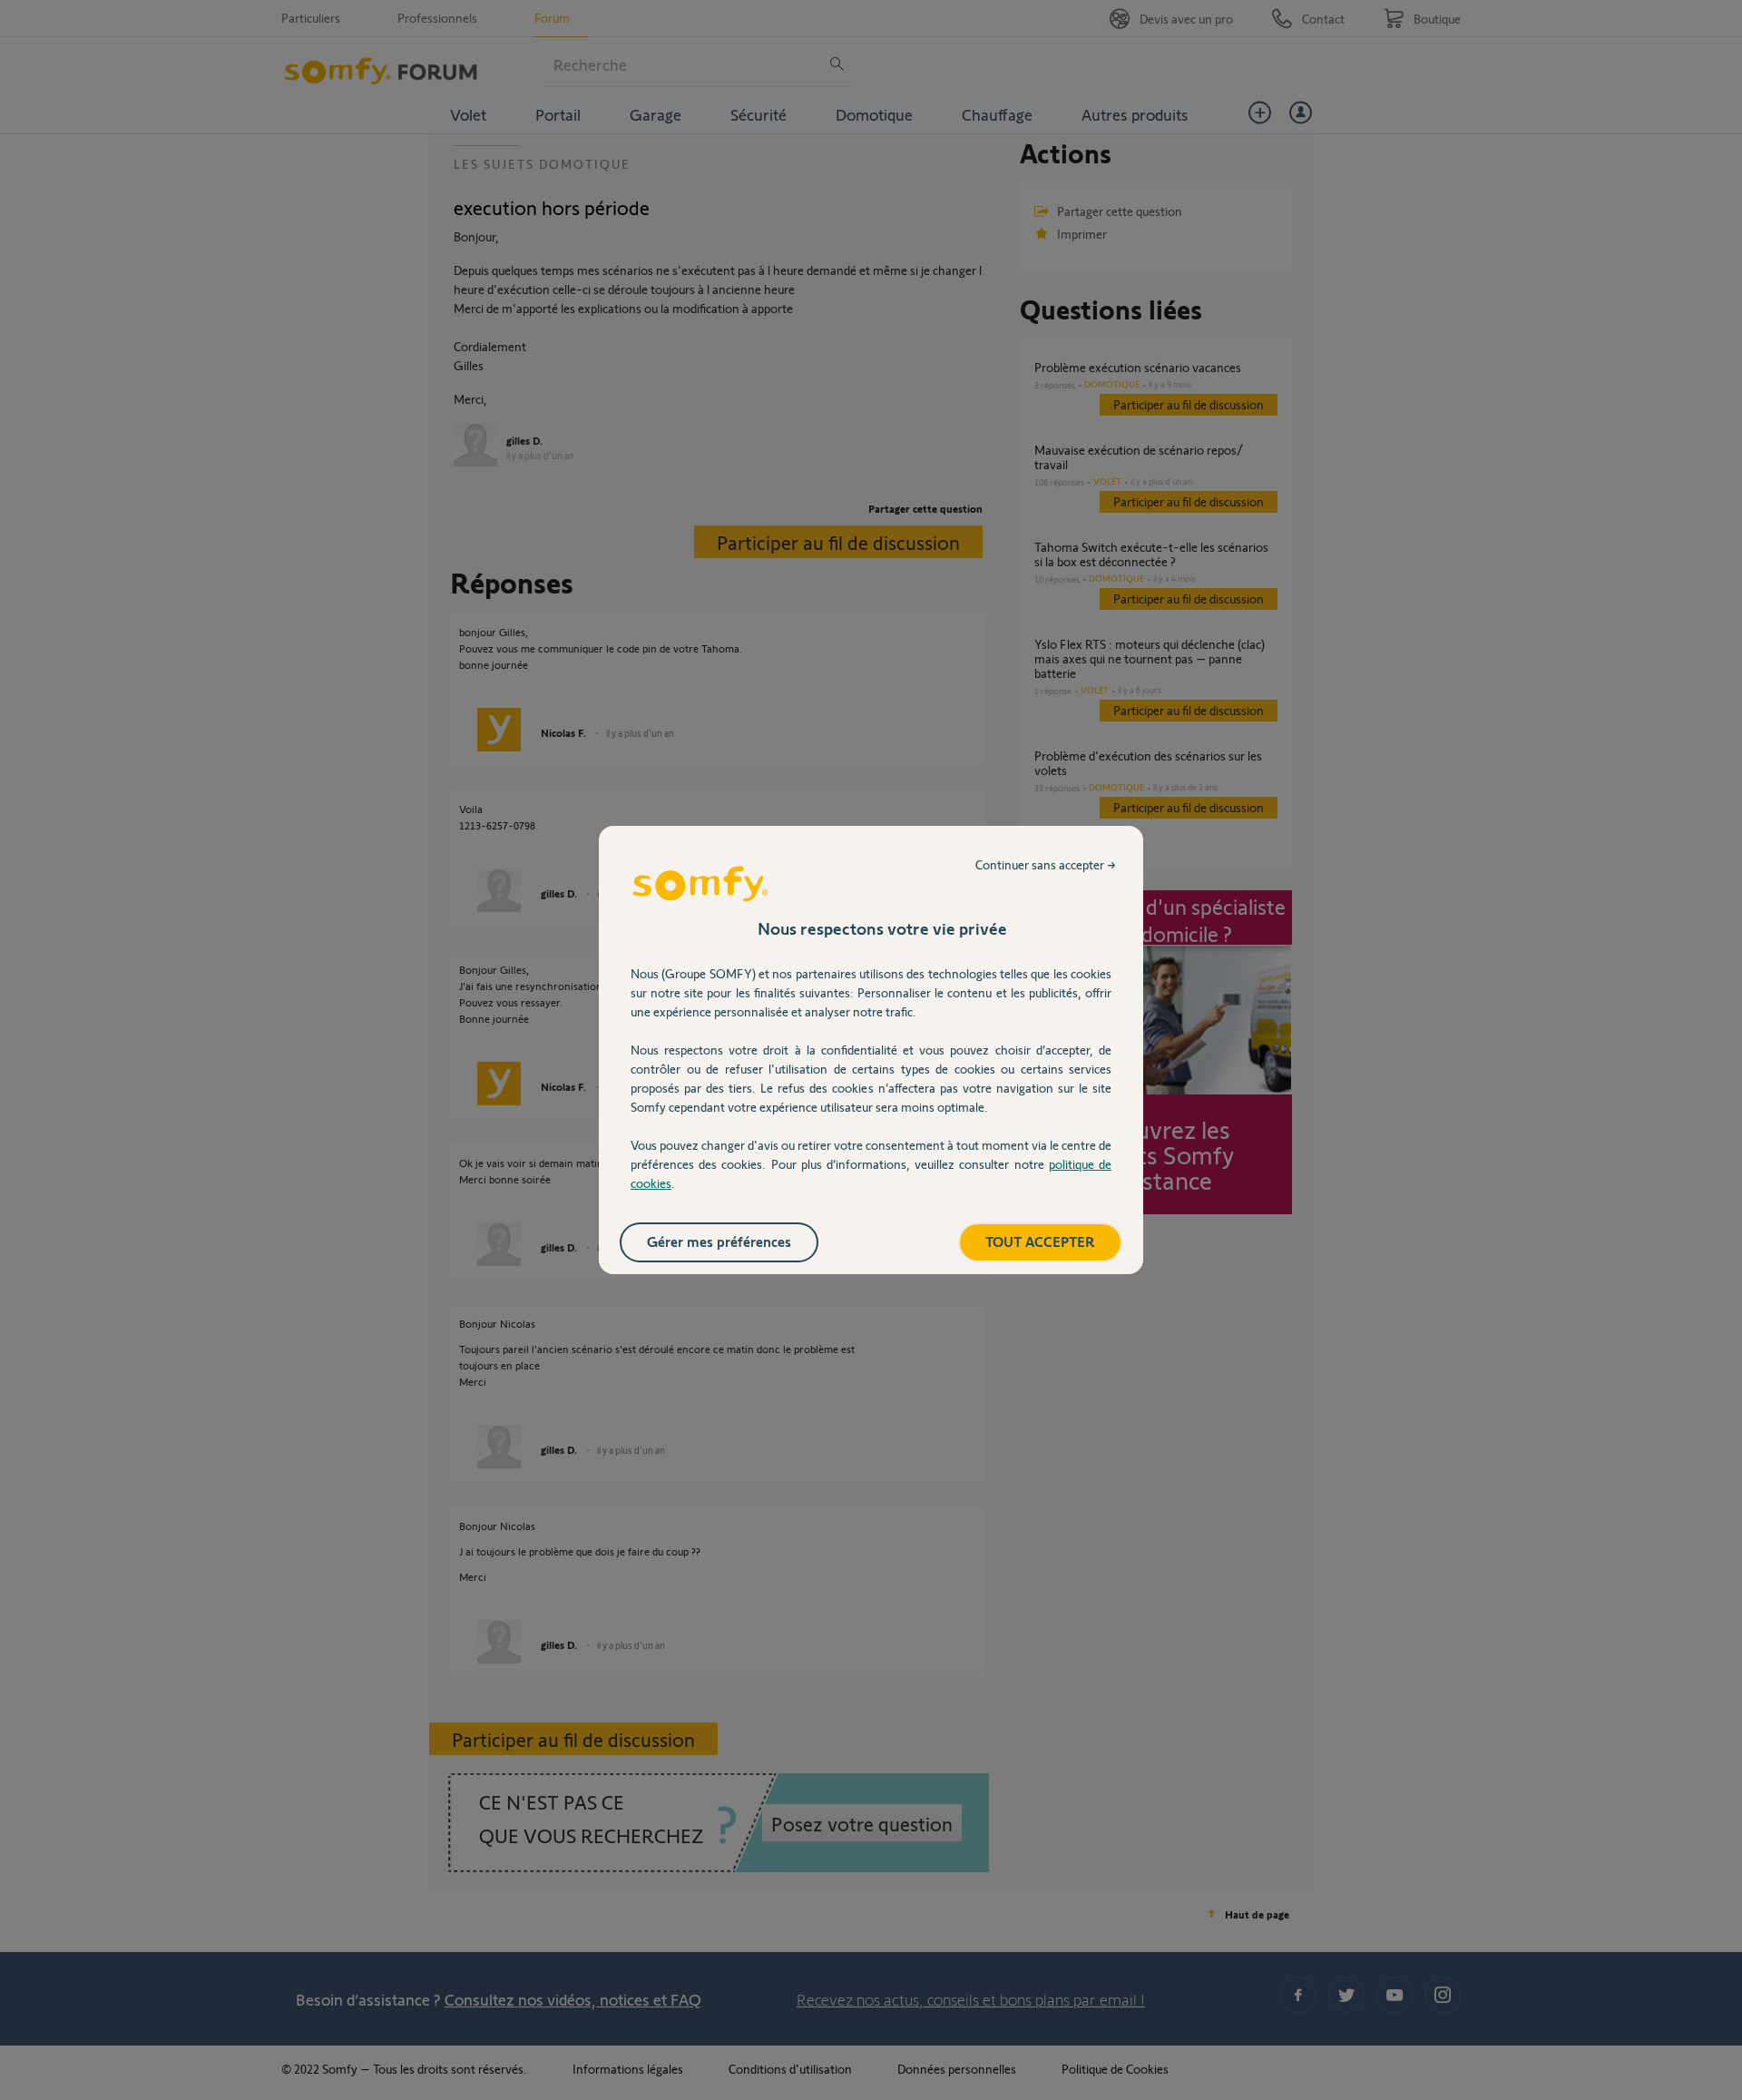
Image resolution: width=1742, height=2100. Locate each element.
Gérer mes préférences (719, 1241)
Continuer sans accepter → (1046, 864)
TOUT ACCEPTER (1040, 1241)
